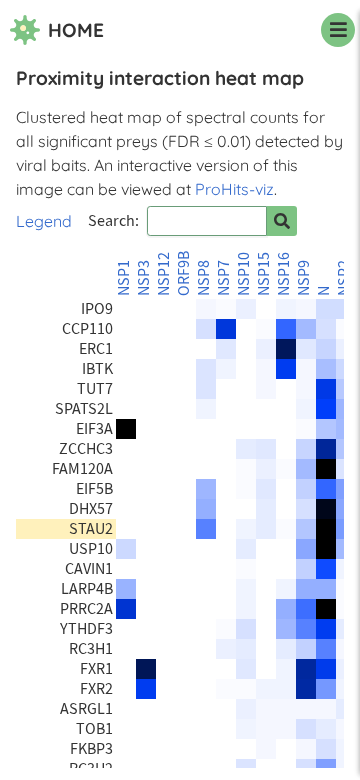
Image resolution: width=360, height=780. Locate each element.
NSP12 (164, 274)
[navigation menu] (338, 30)
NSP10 (244, 274)
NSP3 (144, 278)
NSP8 (204, 278)
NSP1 (124, 278)
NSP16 (284, 274)
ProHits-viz (234, 189)
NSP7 (224, 278)
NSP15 (264, 274)
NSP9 (304, 278)
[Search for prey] (282, 221)
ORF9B (184, 273)
